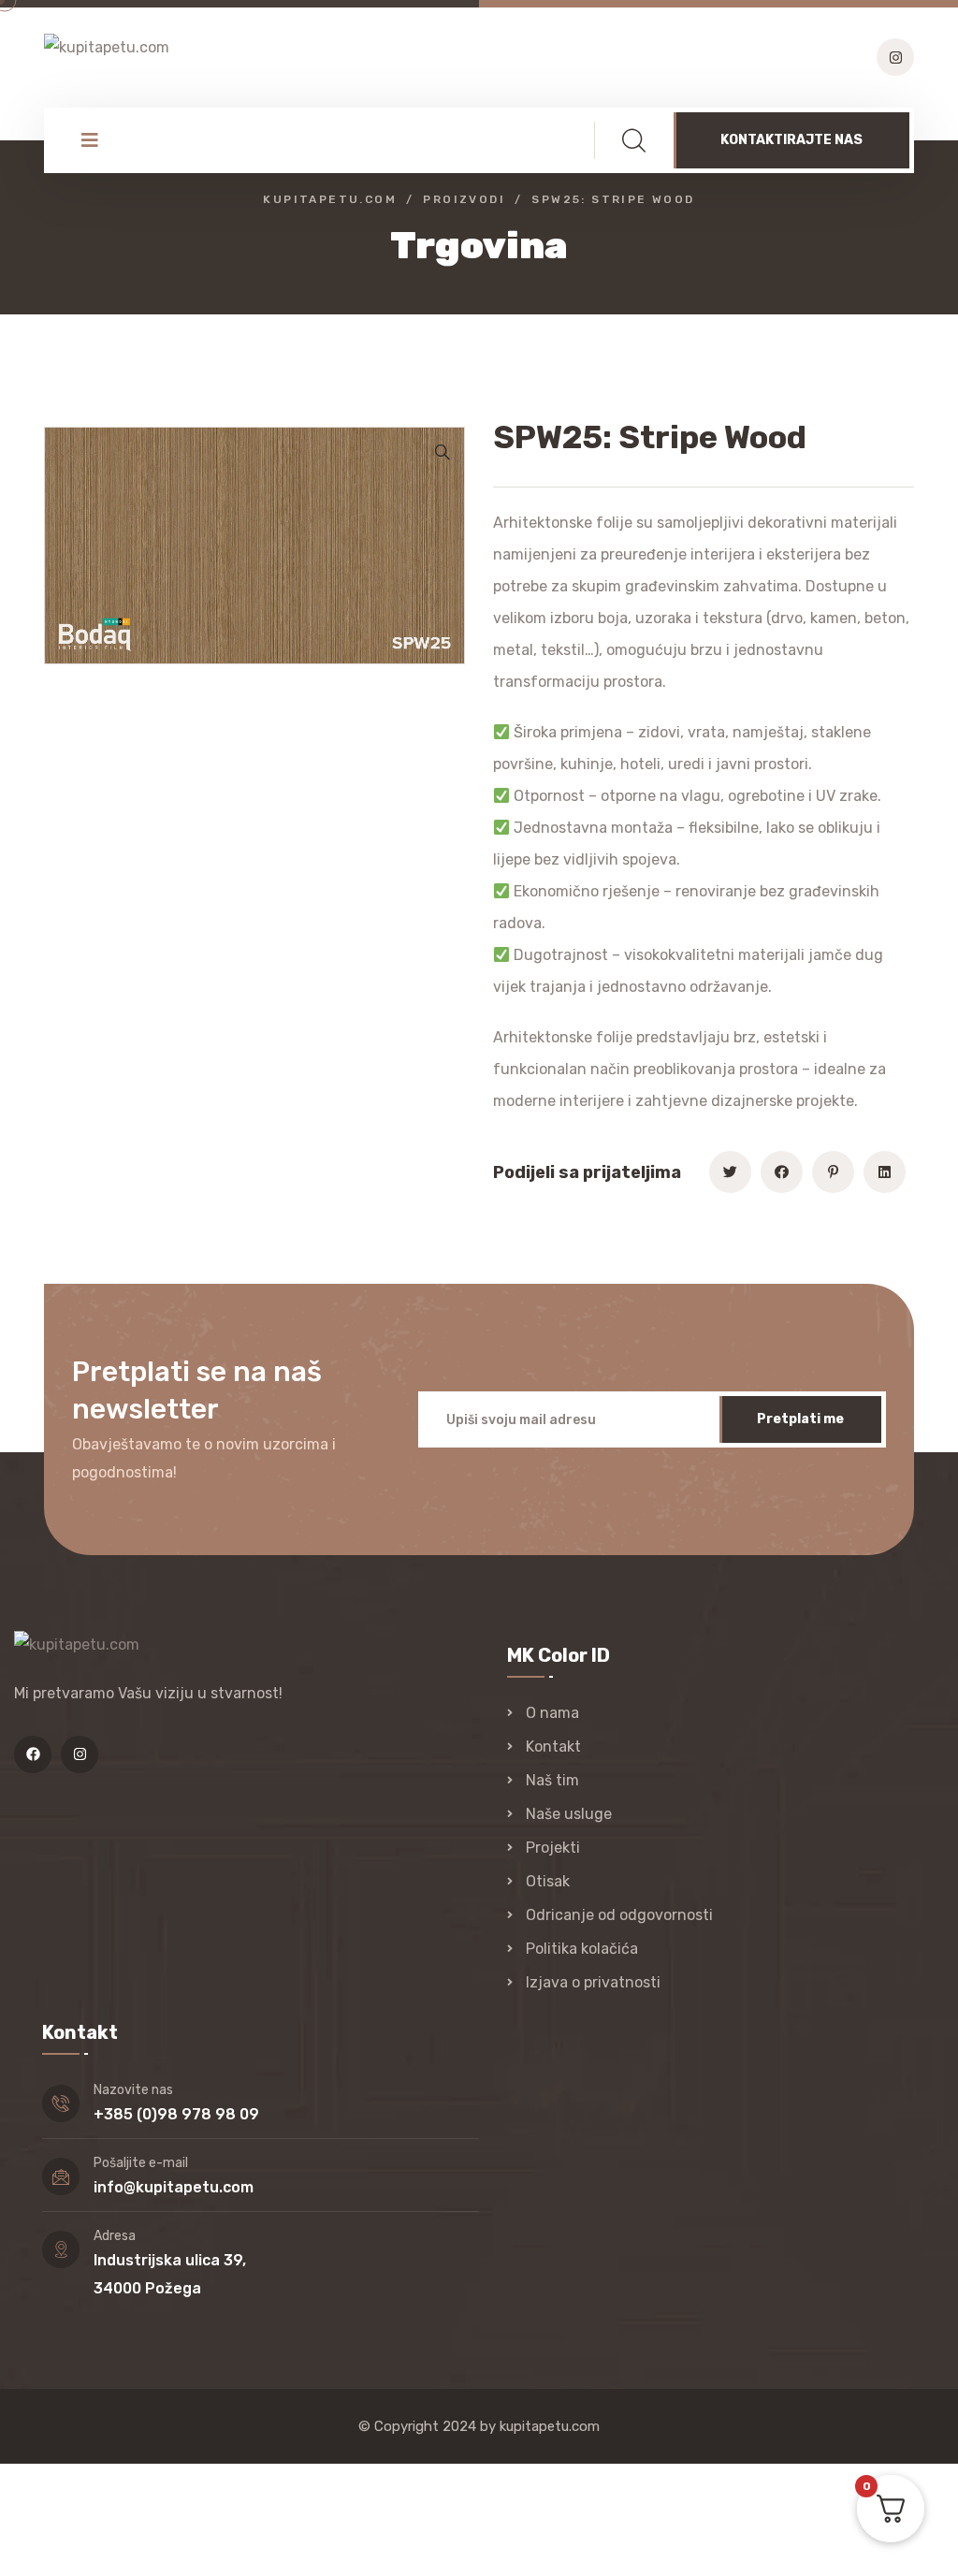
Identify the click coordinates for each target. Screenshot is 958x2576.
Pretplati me (800, 1419)
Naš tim (552, 1780)
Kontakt (553, 1746)
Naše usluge (569, 1814)
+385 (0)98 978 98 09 (176, 2114)
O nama (552, 1713)
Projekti (553, 1848)
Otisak (548, 1881)
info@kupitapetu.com (174, 2187)
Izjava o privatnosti (593, 1982)
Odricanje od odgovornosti (619, 1915)
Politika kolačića (582, 1949)
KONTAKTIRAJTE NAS (791, 140)
